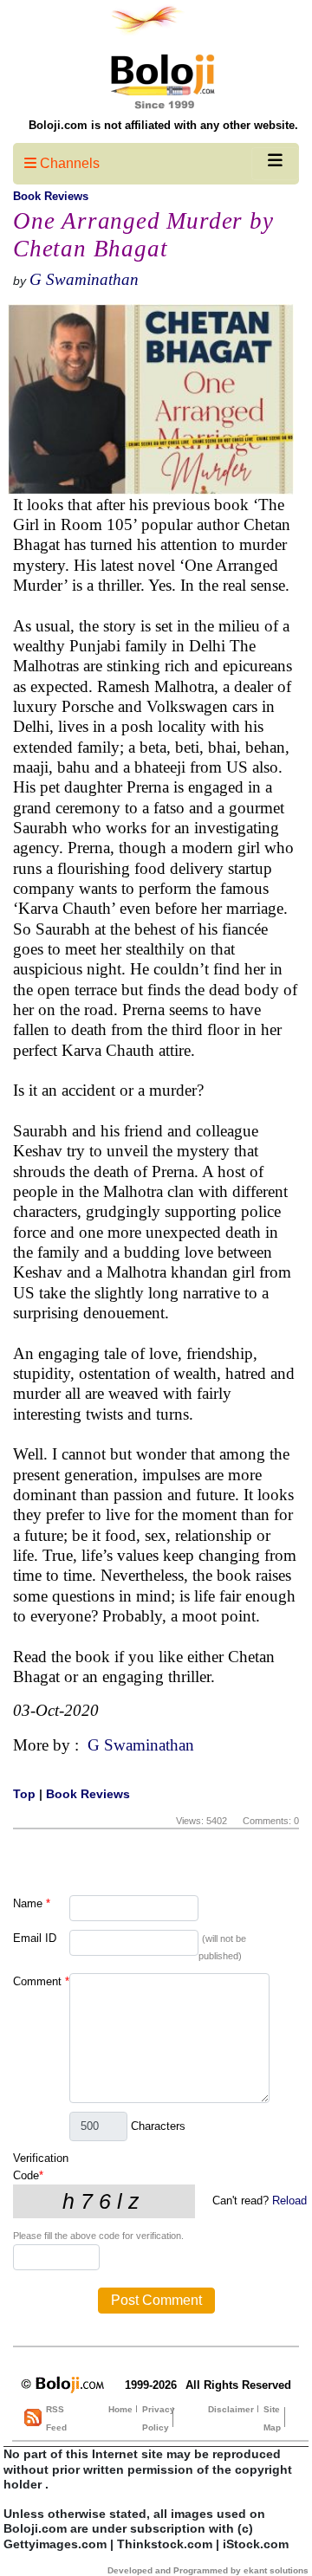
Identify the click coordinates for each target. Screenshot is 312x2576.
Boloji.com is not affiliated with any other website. (163, 125)
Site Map (272, 2418)
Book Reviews (51, 196)
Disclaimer (231, 2409)
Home (120, 2409)
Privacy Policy (159, 2418)
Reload (289, 2201)
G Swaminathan (84, 279)
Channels (68, 163)
